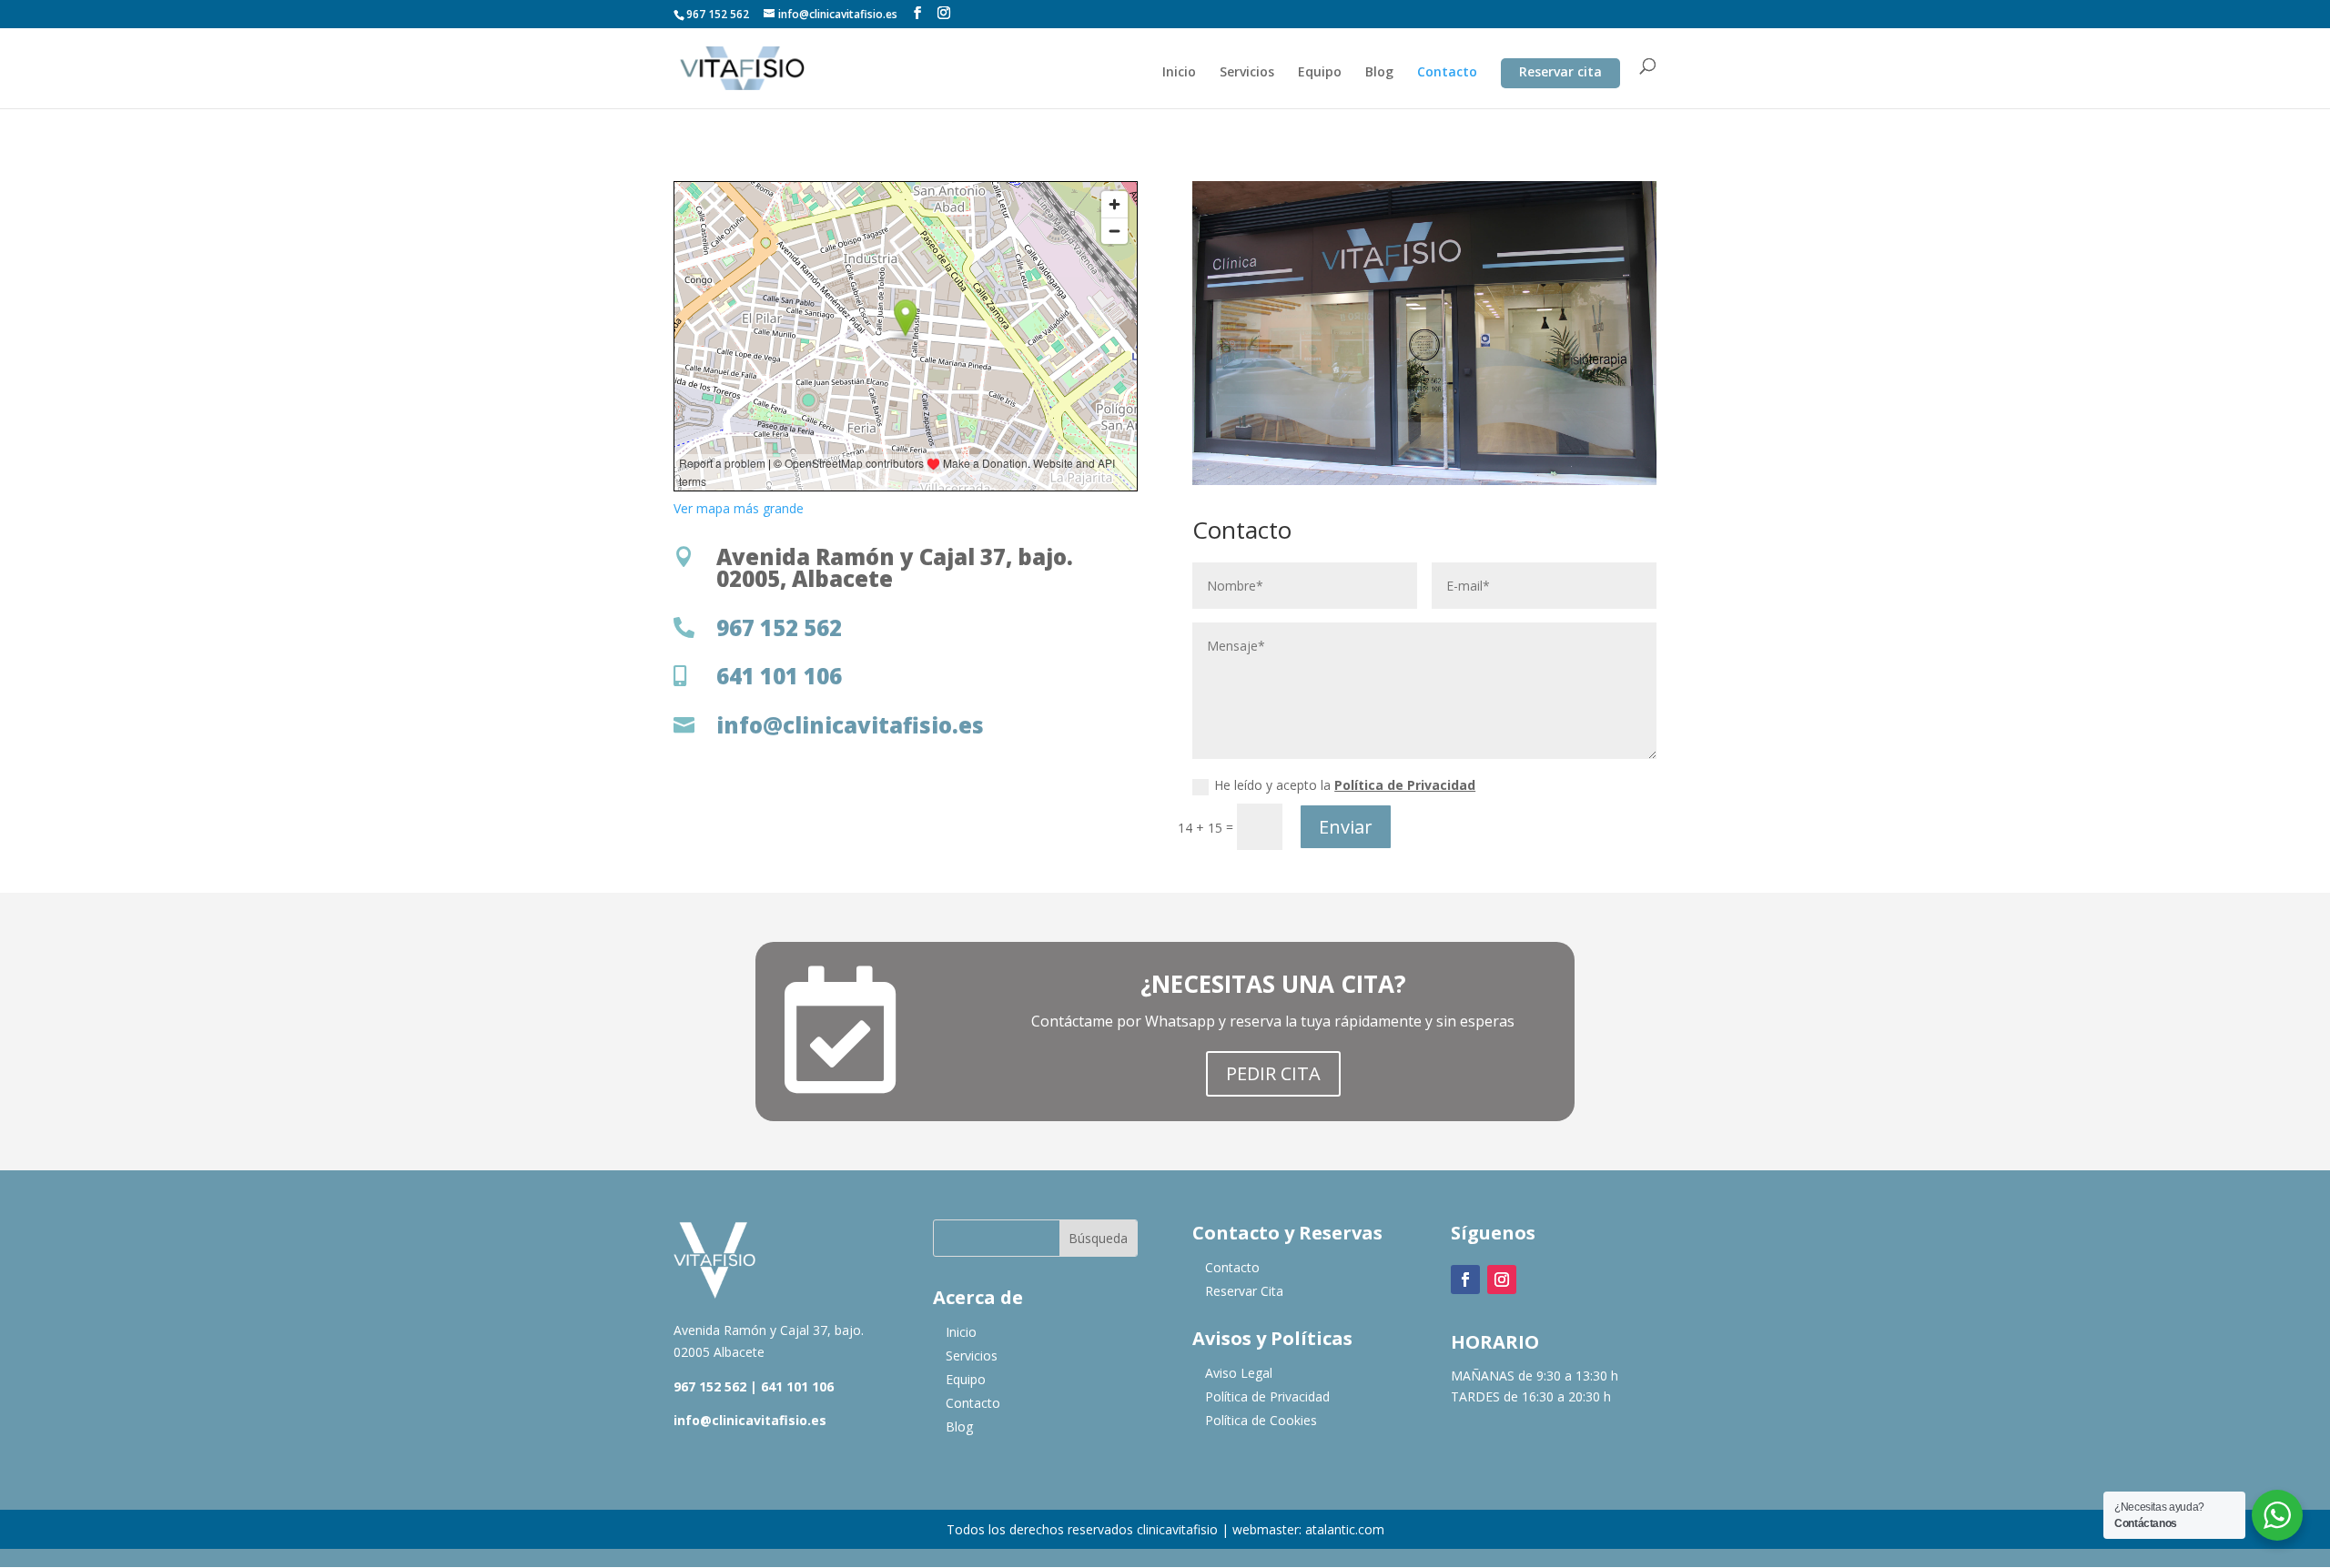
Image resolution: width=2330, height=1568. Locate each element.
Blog (1379, 73)
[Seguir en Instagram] (1502, 1280)
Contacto (1447, 73)
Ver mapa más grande (739, 508)
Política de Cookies (1261, 1420)
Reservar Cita (1244, 1291)
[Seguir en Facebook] (1465, 1280)
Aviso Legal (1239, 1373)
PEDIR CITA (1273, 1073)
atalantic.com (1345, 1529)
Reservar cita (1560, 76)
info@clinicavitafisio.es (750, 1420)
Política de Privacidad (1405, 785)
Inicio (1179, 73)
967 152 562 (710, 1386)
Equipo (1320, 73)
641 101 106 (797, 1386)
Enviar (1346, 827)
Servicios (1247, 73)
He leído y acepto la (1345, 785)
